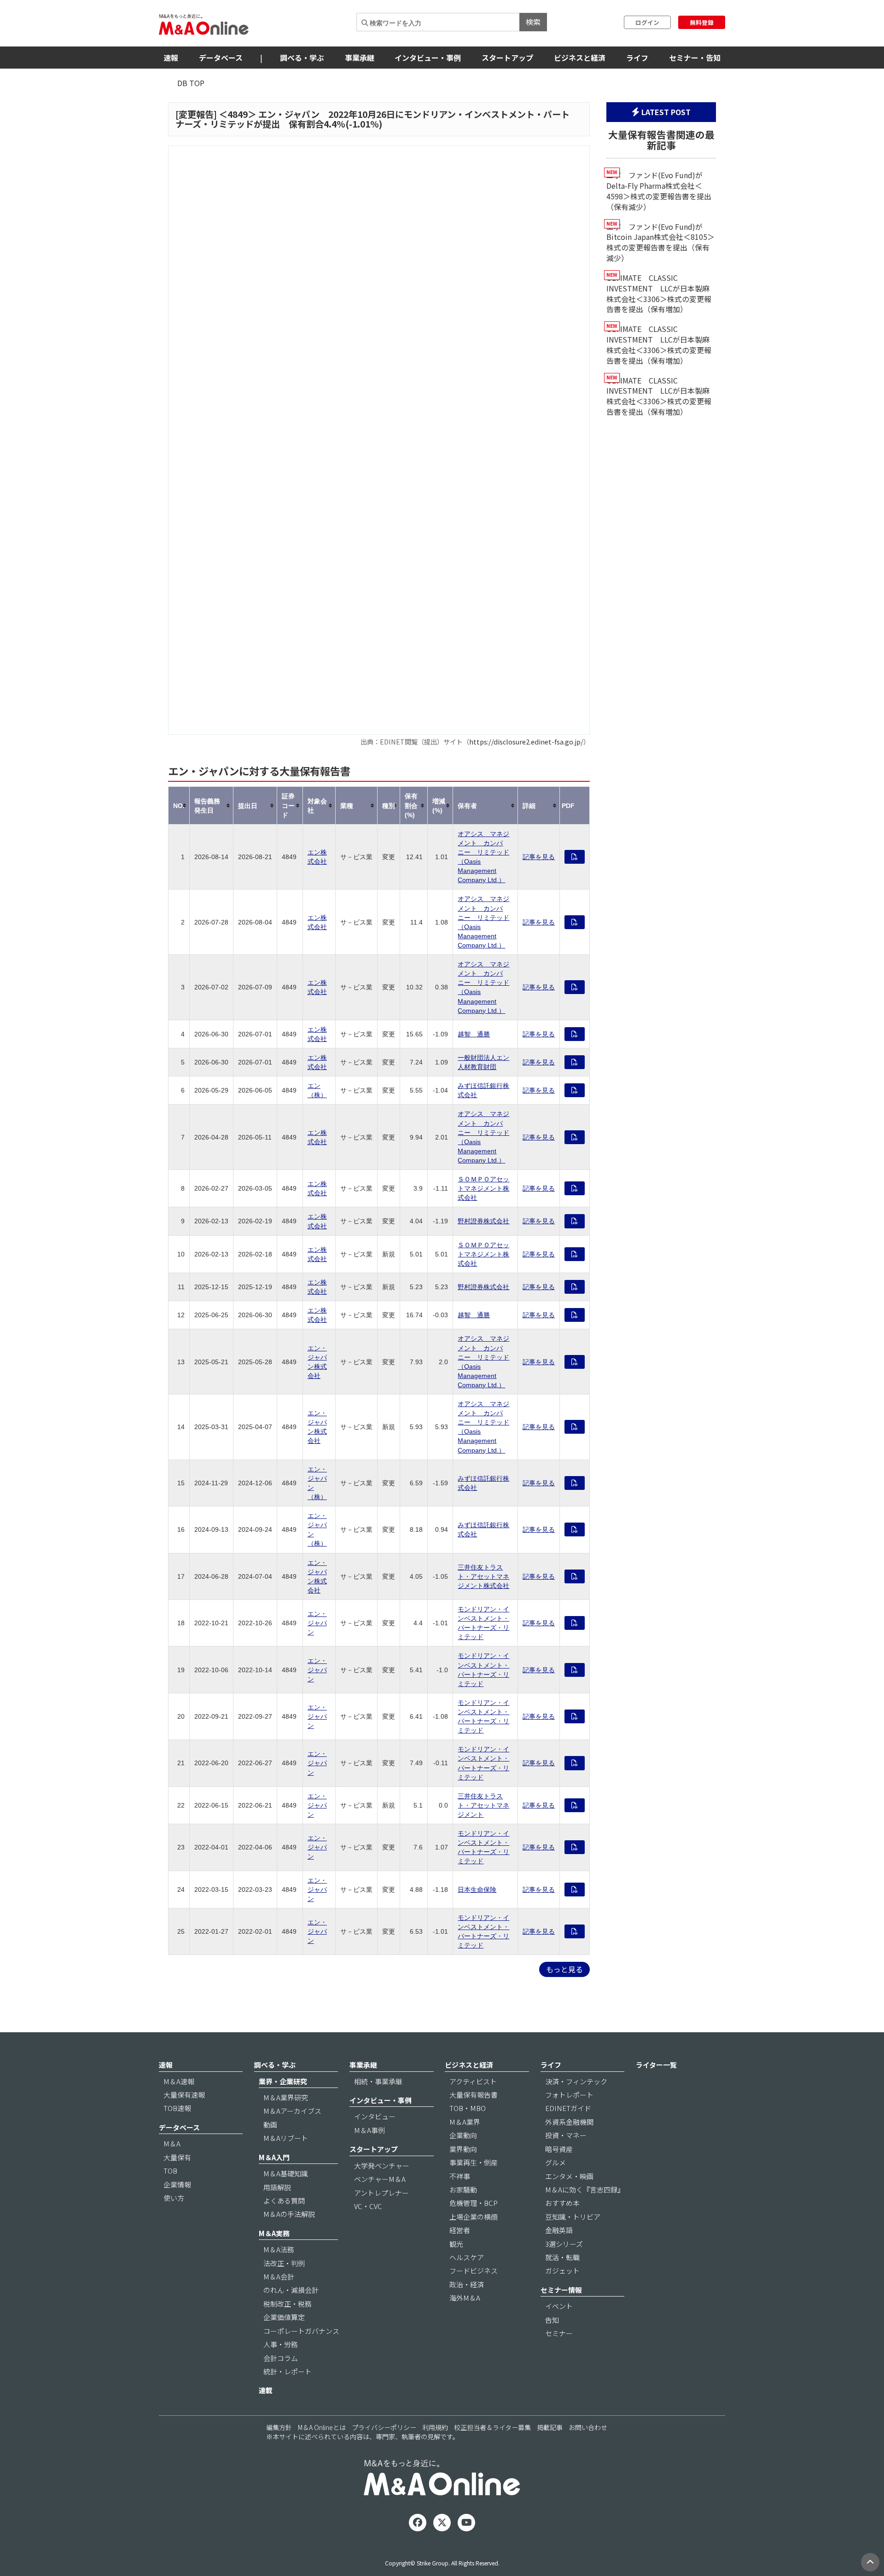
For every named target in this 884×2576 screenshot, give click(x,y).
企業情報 (177, 2184)
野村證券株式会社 (483, 1221)
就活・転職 (562, 2257)
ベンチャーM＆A (380, 2179)
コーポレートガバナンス (301, 2331)
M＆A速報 (179, 2081)
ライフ (637, 58)
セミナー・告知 (695, 58)
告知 (552, 2320)
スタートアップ (507, 58)
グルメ (555, 2162)
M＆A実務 (274, 2233)
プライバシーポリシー (384, 2427)
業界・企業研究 (283, 2081)
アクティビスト (473, 2081)
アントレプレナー (381, 2193)
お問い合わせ (588, 2427)
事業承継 (360, 58)
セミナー (559, 2333)
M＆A (172, 2143)
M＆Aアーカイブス (292, 2111)
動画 (270, 2125)
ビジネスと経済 (580, 58)
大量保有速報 (184, 2095)
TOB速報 (177, 2108)
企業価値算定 (284, 2317)
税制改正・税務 (288, 2304)
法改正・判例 (284, 2263)
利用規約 (435, 2427)
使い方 (174, 2198)
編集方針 (279, 2427)
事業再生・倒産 (474, 2162)
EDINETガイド (568, 2108)
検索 (533, 22)
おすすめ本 (562, 2203)
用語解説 (277, 2187)
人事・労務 (281, 2344)
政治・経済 (467, 2284)
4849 (238, 114)
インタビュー (375, 2116)
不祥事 (460, 2176)
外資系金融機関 (569, 2122)
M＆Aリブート (286, 2138)
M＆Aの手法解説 (289, 2214)
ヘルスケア (467, 2257)
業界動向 (463, 2149)
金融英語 (559, 2230)
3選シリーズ (564, 2244)
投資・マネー (566, 2135)
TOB (170, 2171)
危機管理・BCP (474, 2203)
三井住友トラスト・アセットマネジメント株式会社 (483, 1576)
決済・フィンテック (576, 2081)
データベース (221, 58)
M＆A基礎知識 (286, 2173)
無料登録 (702, 22)
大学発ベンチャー (382, 2166)
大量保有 (177, 2157)
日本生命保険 (477, 1890)
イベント (559, 2306)
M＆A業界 (465, 2122)
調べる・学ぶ (302, 58)
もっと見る (564, 1969)
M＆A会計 (279, 2277)
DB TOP (191, 83)
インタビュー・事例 (428, 58)
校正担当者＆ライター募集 (492, 2427)
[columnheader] (179, 805)
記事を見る (539, 857)
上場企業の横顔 (474, 2217)
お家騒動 (463, 2189)
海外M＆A (465, 2298)
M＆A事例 (369, 2130)
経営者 (460, 2230)
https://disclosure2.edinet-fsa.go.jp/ (526, 741)
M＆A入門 (274, 2157)
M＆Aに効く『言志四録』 (585, 2189)
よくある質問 (284, 2201)
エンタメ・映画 (569, 2176)
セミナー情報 (561, 2290)
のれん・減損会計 (291, 2290)
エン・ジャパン (317, 1623)
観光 (456, 2244)
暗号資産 (559, 2149)
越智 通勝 (474, 1034)
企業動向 (463, 2135)
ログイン (647, 22)
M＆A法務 (279, 2249)
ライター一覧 (656, 2065)
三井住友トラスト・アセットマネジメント (483, 1805)
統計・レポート (288, 2371)
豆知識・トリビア (573, 2217)
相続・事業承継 (378, 2081)
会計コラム (281, 2358)
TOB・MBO (468, 2108)
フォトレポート (569, 2095)
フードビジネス (474, 2271)
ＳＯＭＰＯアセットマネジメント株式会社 (483, 1188)
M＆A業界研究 (286, 2097)
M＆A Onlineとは (322, 2427)
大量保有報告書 (474, 2095)
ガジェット (562, 2271)
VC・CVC (368, 2206)
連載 (266, 2390)
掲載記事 (550, 2427)
